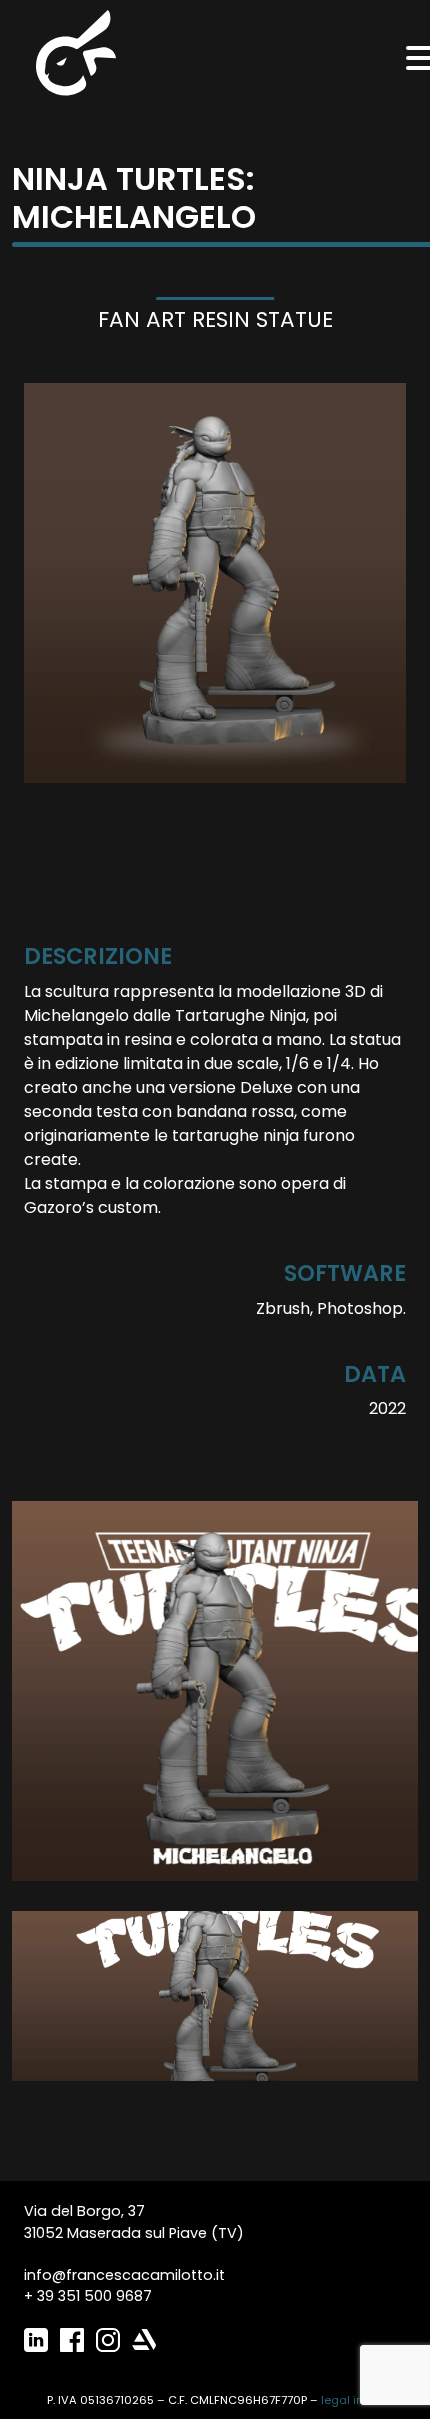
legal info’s (352, 2400)
